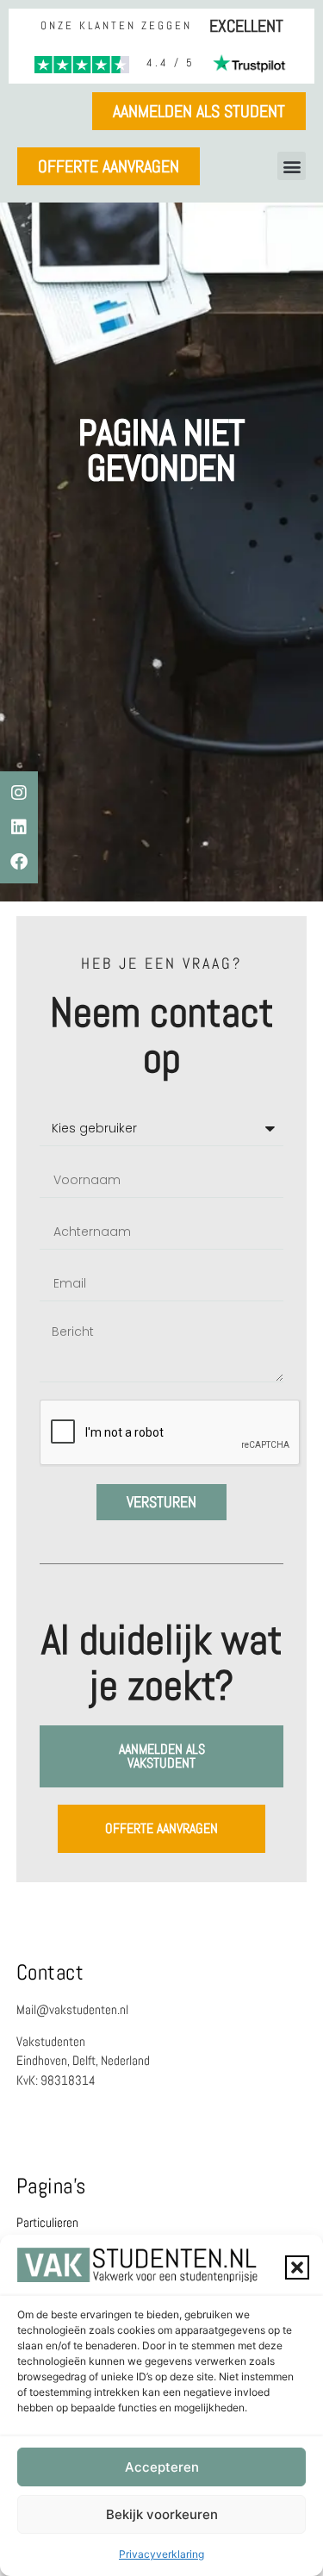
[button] (297, 2267)
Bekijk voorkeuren (162, 2514)
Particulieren (47, 2222)
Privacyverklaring (161, 2554)
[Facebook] (19, 862)
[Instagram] (19, 793)
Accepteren (162, 2467)
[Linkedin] (19, 827)
